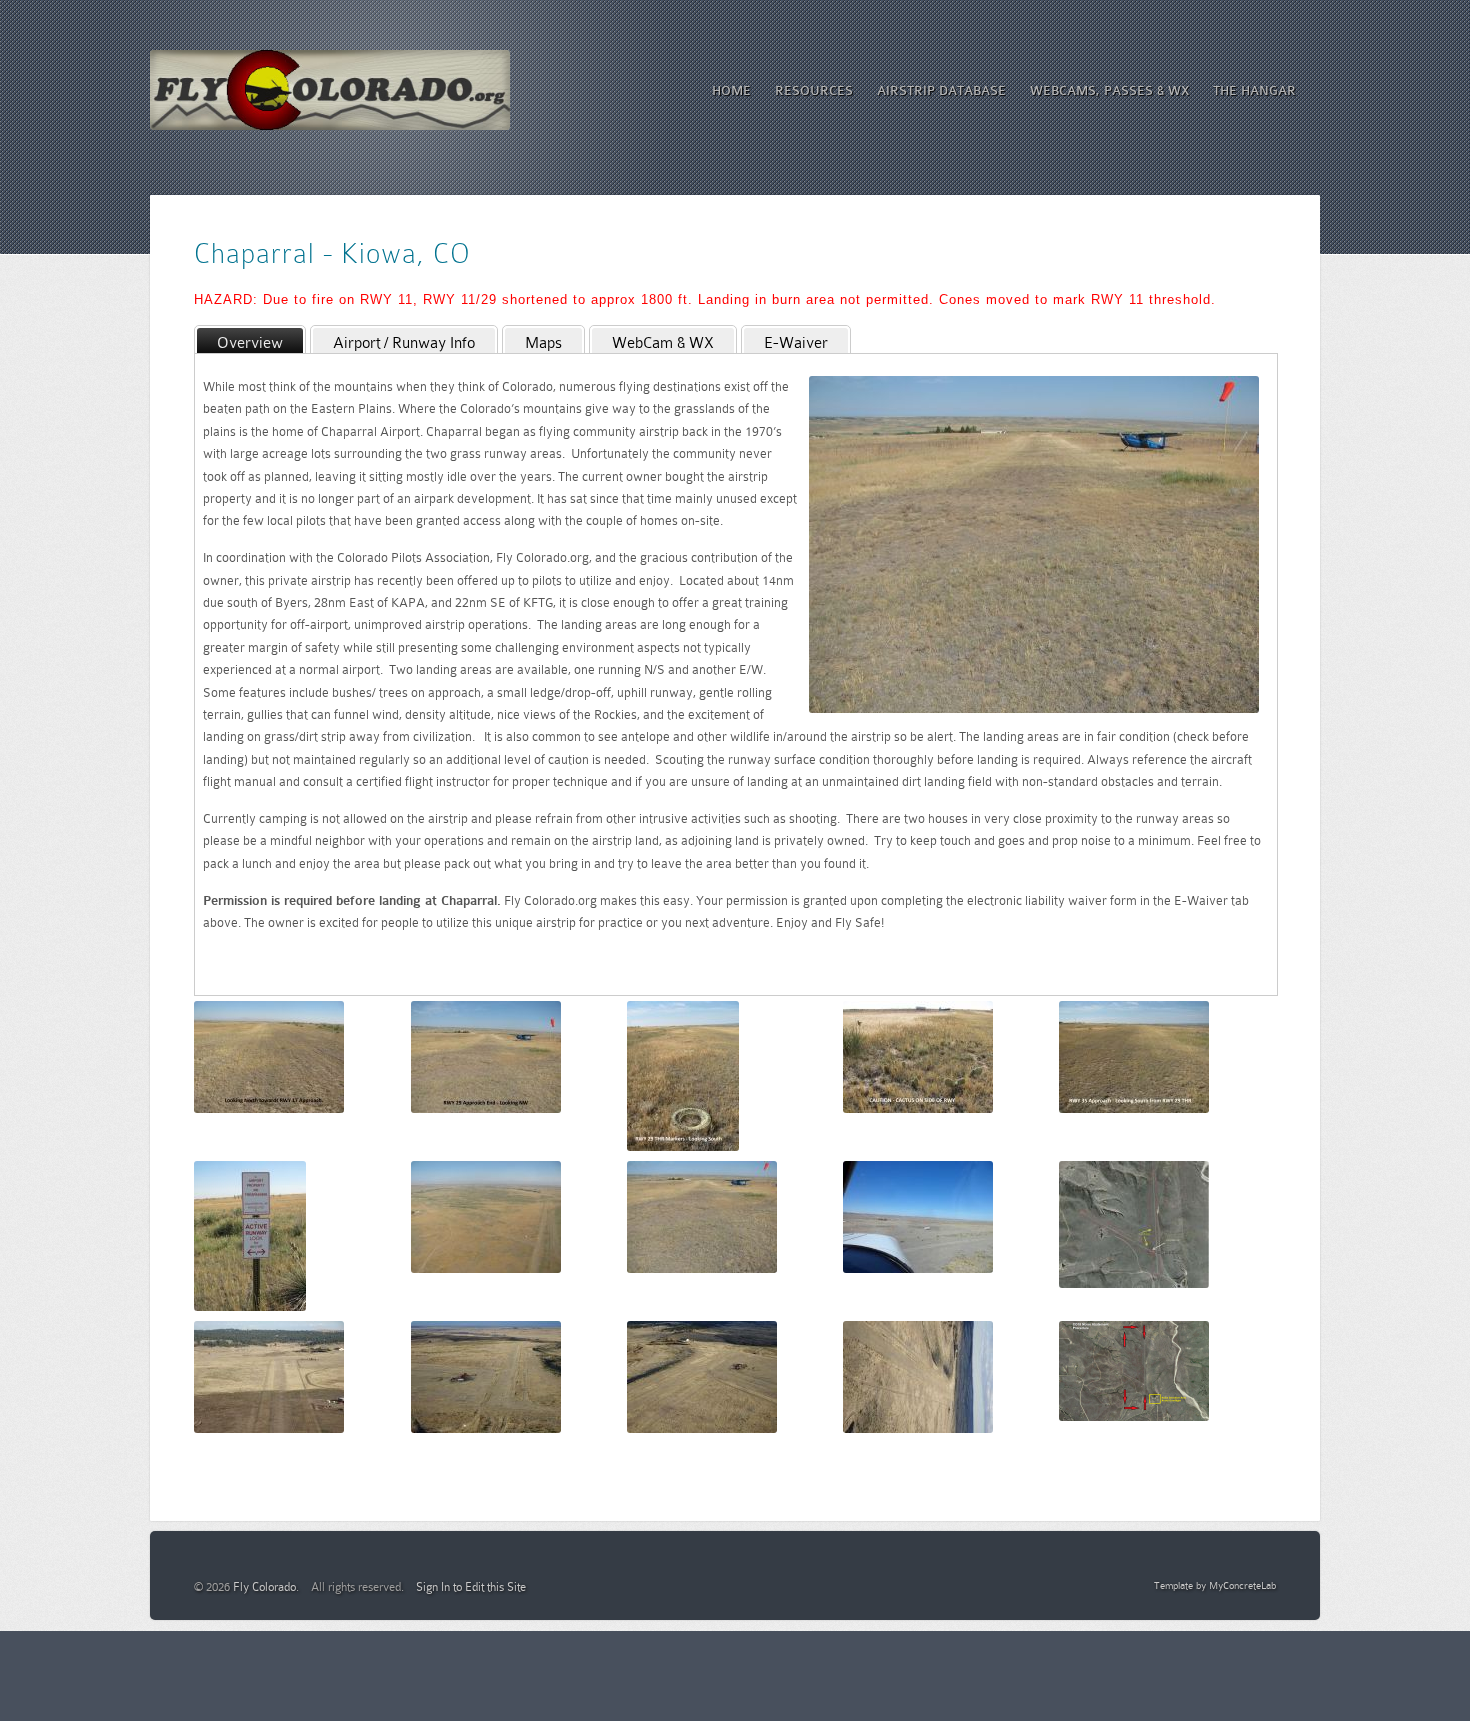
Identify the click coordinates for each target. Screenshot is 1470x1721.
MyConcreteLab (1242, 1585)
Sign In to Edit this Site (471, 1587)
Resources (814, 90)
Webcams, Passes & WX (1109, 90)
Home (731, 90)
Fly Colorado (264, 1587)
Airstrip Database (941, 90)
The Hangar (1254, 90)
